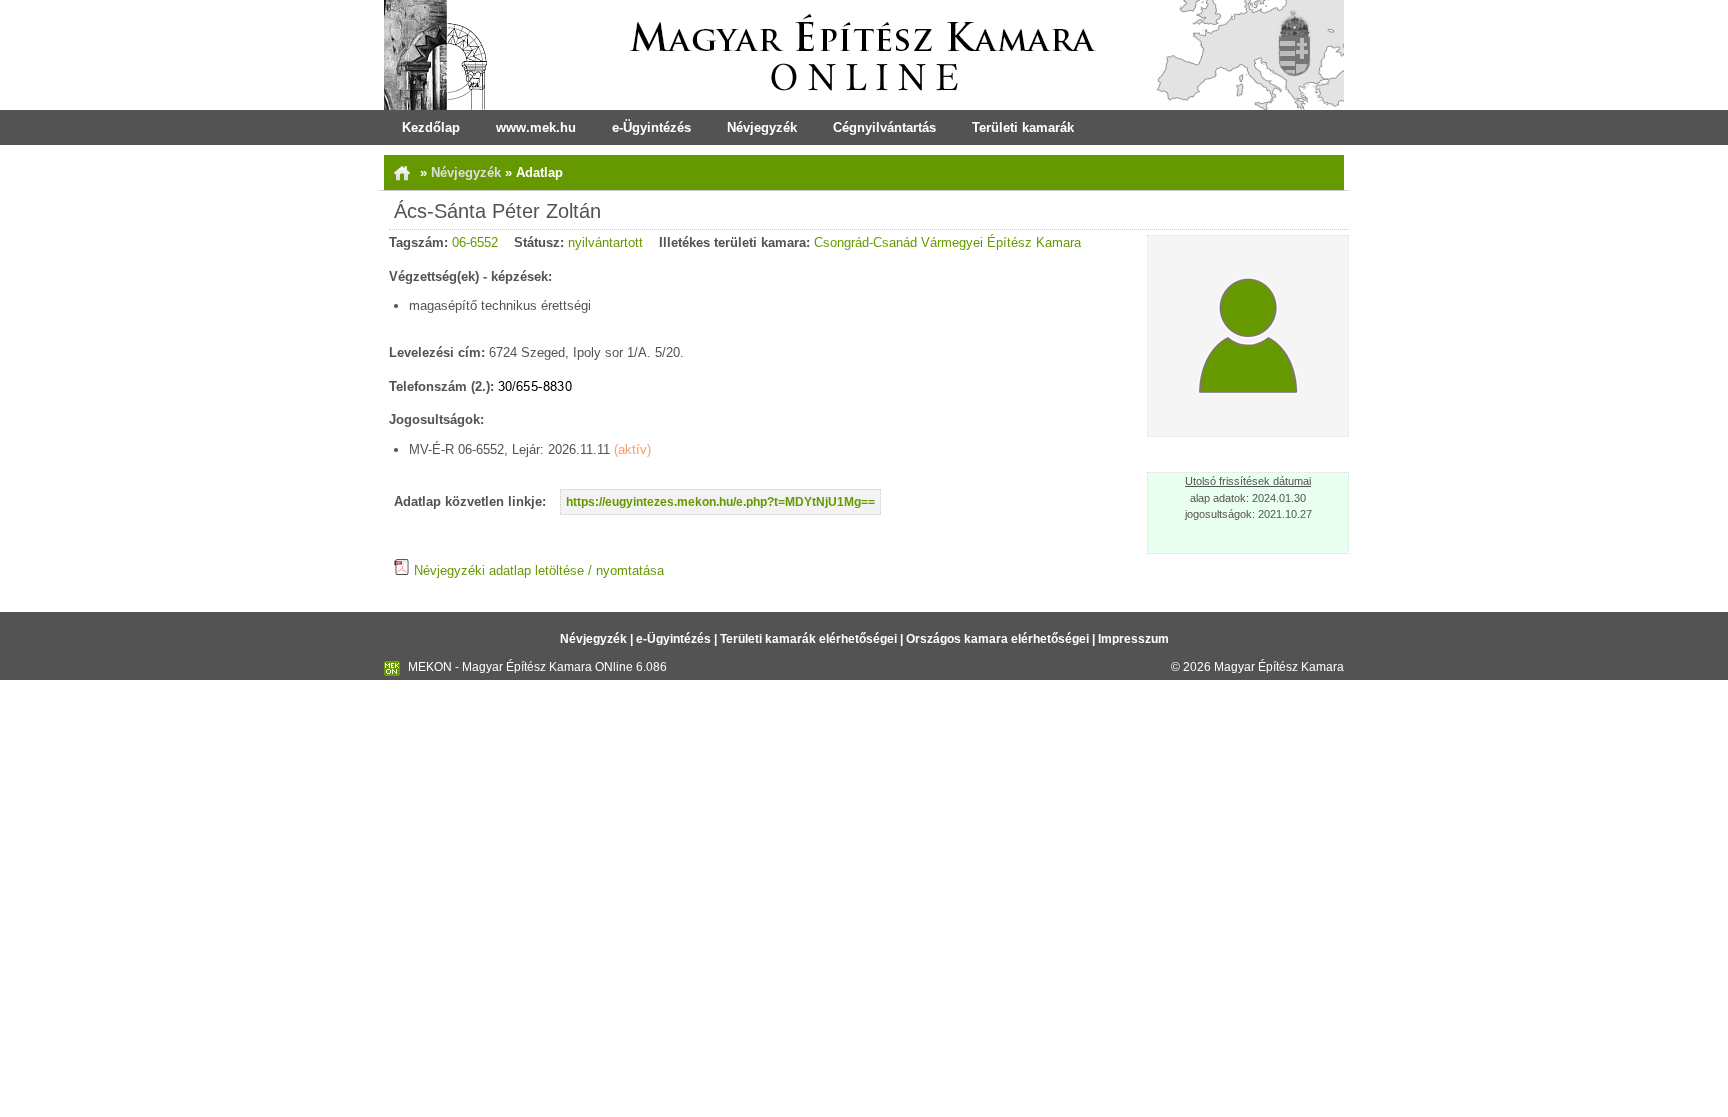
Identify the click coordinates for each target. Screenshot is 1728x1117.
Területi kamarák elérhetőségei (808, 639)
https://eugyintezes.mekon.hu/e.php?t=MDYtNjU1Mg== (720, 502)
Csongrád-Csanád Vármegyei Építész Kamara (947, 242)
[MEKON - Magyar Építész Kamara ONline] (864, 55)
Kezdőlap (431, 127)
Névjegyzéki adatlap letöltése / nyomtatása (537, 570)
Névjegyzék (762, 127)
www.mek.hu (536, 127)
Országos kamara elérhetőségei (997, 639)
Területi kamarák (1023, 127)
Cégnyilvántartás (884, 127)
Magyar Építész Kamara (1279, 667)
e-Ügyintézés (651, 127)
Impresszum (1133, 639)
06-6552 (475, 242)
